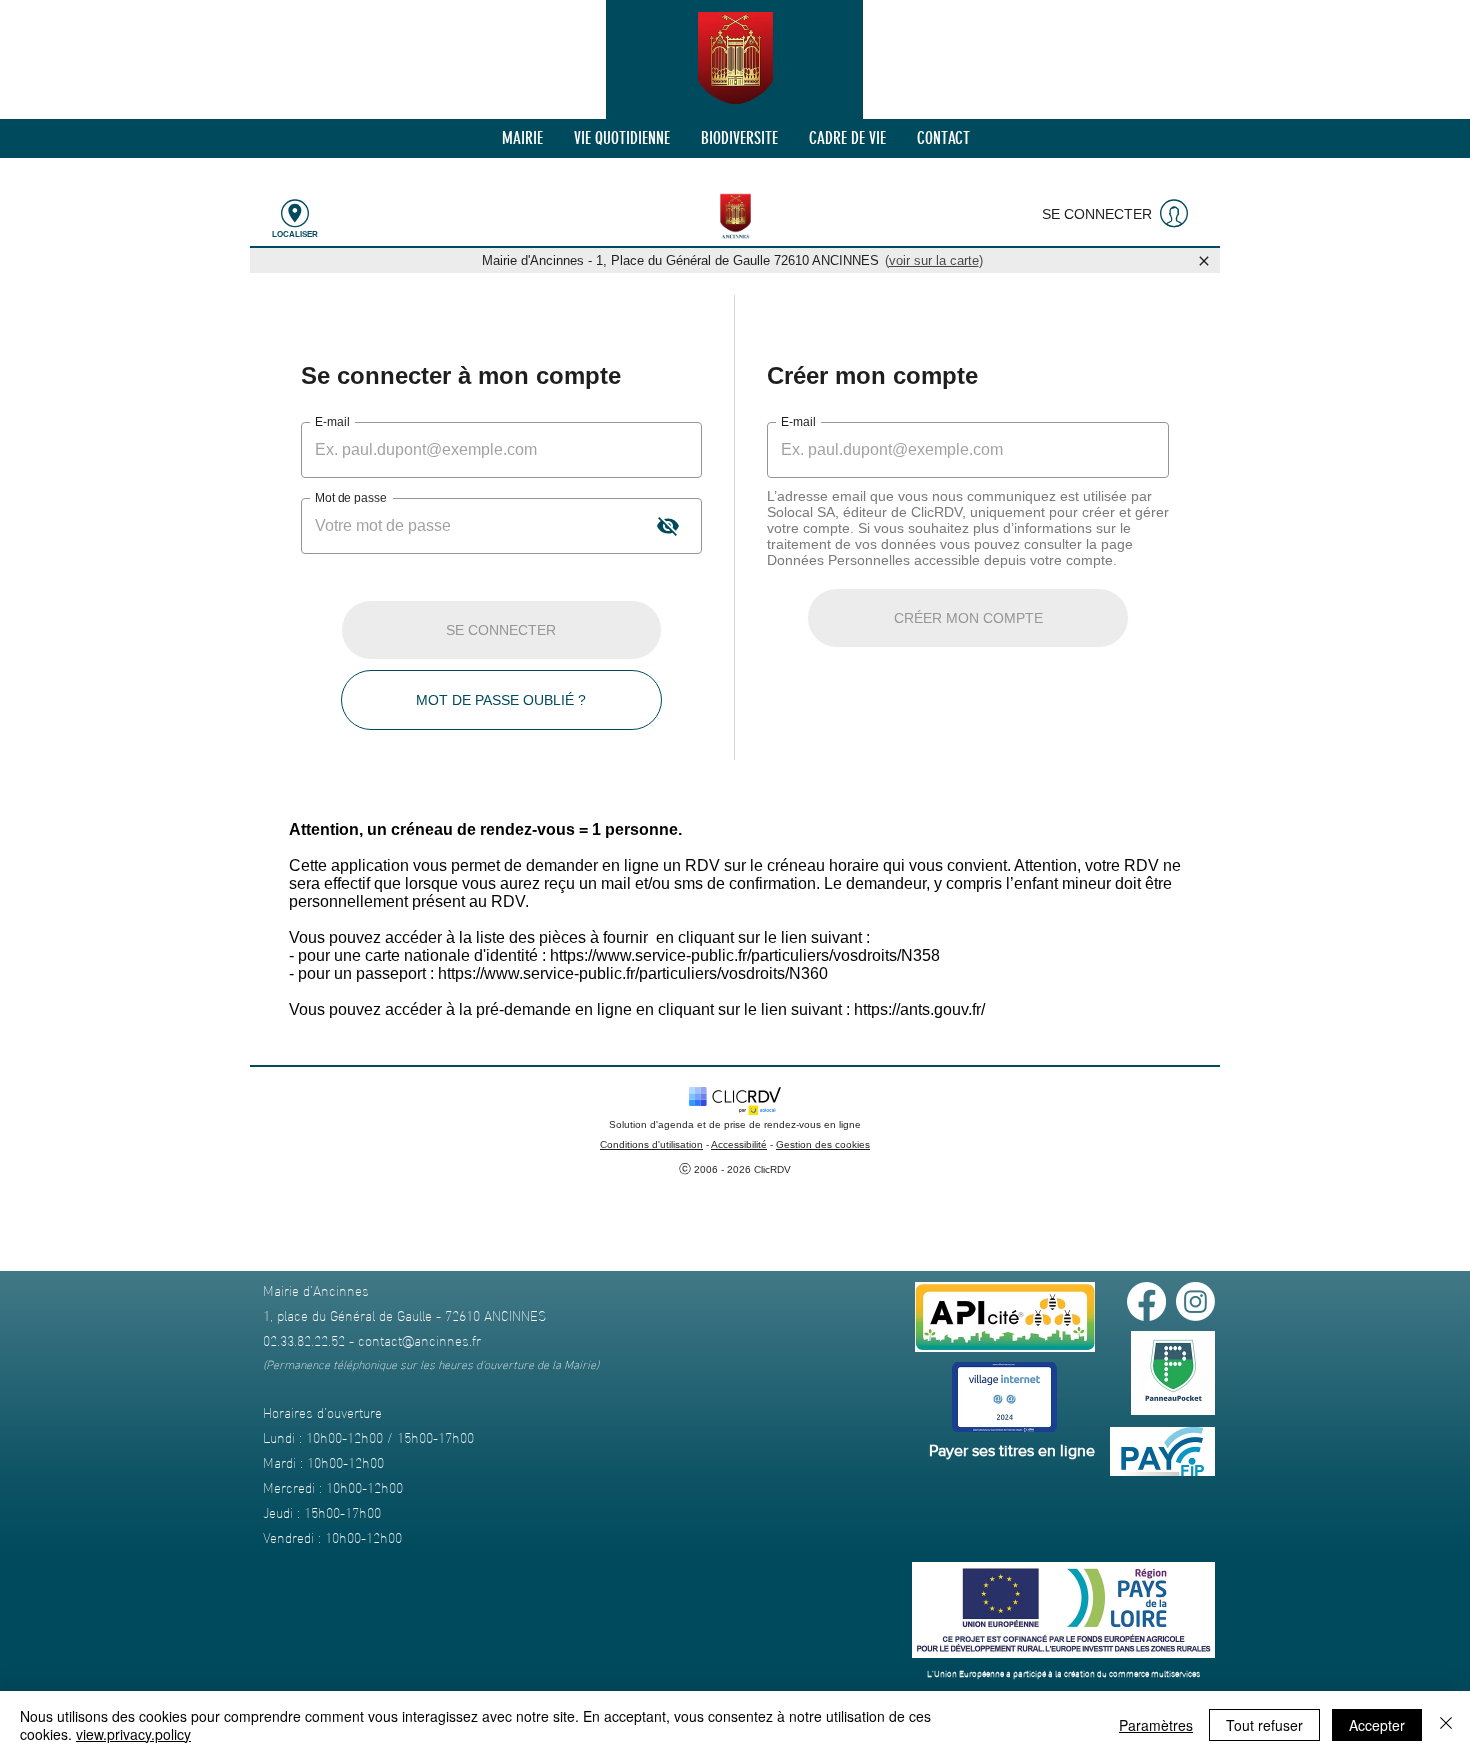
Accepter (1377, 1725)
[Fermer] (1446, 1725)
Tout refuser (1264, 1725)
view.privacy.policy (133, 1734)
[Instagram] (1195, 1301)
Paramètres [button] (1156, 1725)
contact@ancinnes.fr (419, 1339)
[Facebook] (1146, 1301)
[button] (522, 138)
